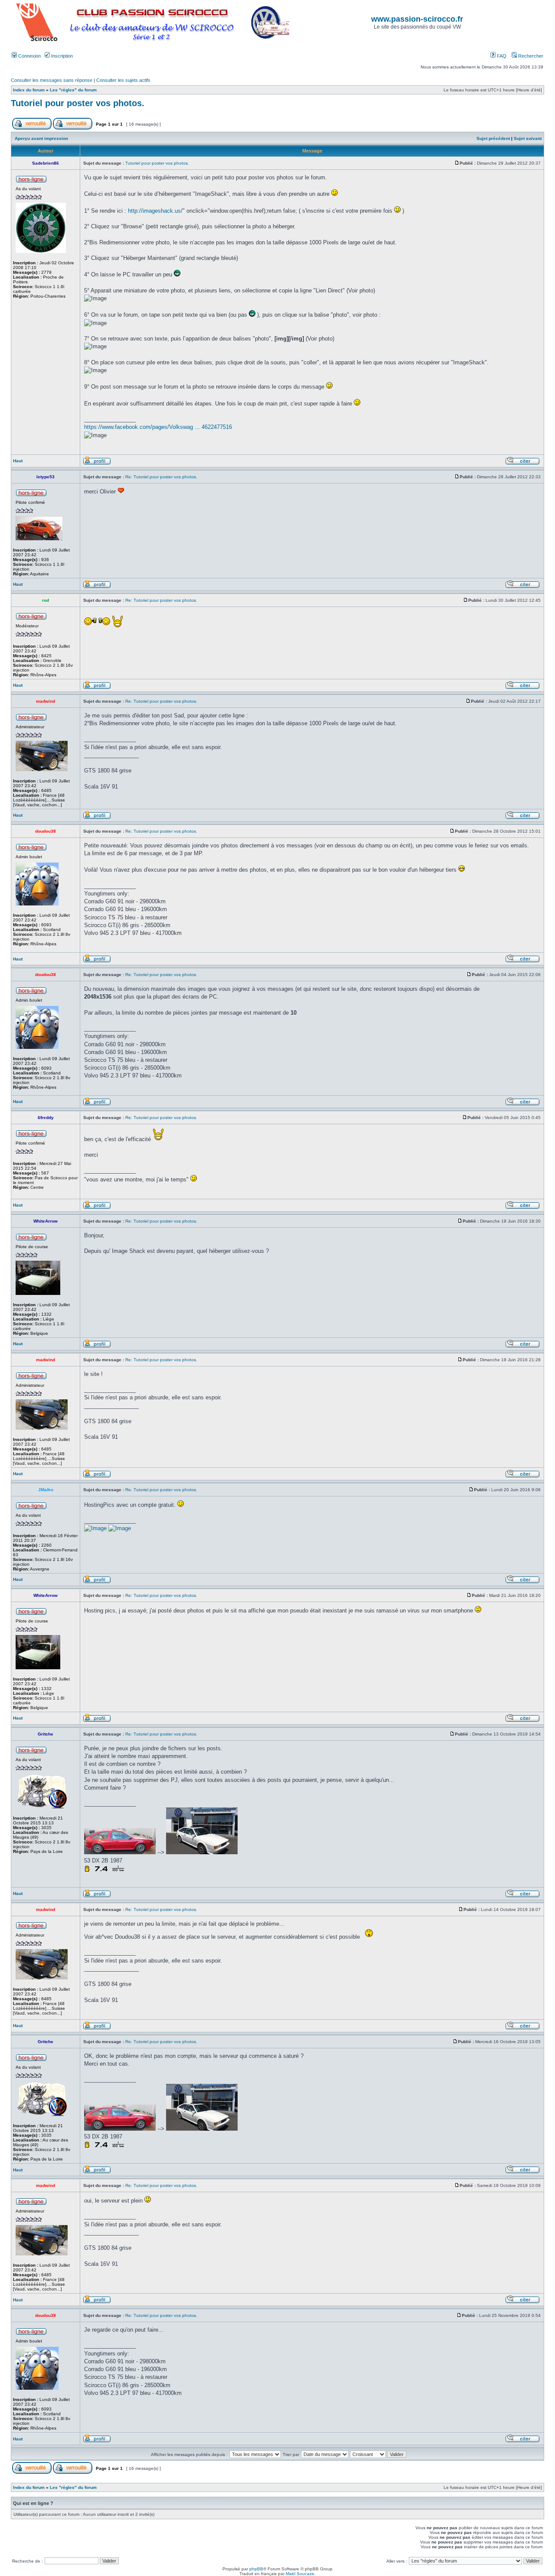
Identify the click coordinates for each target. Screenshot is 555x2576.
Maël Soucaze (300, 2574)
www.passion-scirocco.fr (417, 19)
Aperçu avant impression (41, 138)
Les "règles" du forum (73, 90)
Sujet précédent (493, 138)
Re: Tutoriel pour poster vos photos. (161, 477)
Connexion (29, 56)
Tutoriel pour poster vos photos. (78, 103)
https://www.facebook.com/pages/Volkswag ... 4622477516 (158, 427)
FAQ (501, 56)
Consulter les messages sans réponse (52, 80)
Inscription (61, 56)
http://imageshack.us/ (155, 211)
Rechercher (530, 56)
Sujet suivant (528, 138)
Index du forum (29, 90)
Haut (18, 461)
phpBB (256, 2569)
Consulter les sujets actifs (123, 80)
